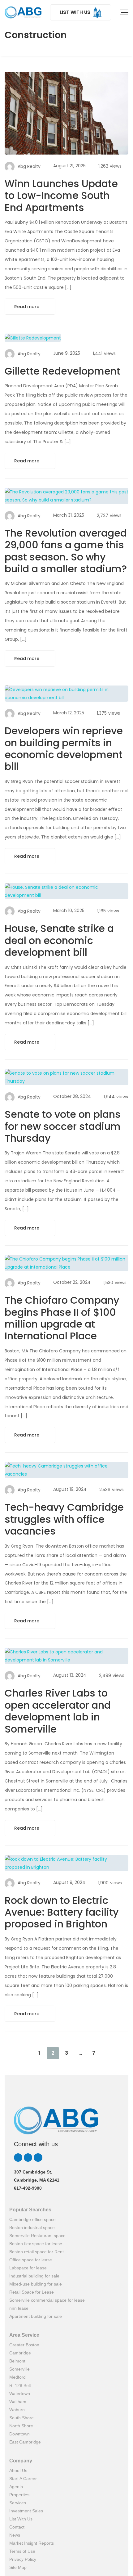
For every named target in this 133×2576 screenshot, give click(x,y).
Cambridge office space (32, 2219)
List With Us (21, 2519)
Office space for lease (31, 2260)
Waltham (18, 2402)
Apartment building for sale (36, 2316)
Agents (16, 2487)
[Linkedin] (18, 2158)
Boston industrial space (32, 2228)
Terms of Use (22, 2551)
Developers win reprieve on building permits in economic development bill (64, 749)
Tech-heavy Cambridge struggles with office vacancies (64, 1519)
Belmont (17, 2361)
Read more (27, 307)
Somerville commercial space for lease (47, 2300)
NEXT (107, 2053)
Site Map (18, 2567)
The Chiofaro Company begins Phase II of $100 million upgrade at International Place (62, 1318)
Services (18, 2503)
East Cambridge (25, 2442)
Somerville (19, 2369)
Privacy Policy (23, 2559)
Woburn (17, 2410)
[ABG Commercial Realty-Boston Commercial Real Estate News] (23, 12)
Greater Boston (24, 2345)
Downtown (19, 2434)
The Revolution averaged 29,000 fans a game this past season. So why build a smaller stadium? (66, 551)
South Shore (21, 2418)
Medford (17, 2377)
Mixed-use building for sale (36, 2284)
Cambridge (20, 2353)
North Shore (21, 2426)
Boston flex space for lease (36, 2244)
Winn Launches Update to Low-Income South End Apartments (61, 196)
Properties (19, 2495)
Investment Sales (26, 2511)
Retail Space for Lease (32, 2292)
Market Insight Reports (32, 2543)
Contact (17, 2527)
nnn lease (19, 2308)
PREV (26, 2053)
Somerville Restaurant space (37, 2236)
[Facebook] (38, 2158)
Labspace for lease (28, 2268)
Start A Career (23, 2479)
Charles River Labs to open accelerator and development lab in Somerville (58, 1711)
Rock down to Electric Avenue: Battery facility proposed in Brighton (62, 1912)
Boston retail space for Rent (36, 2252)
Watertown (20, 2394)
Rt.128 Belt (20, 2385)
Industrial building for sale (34, 2276)
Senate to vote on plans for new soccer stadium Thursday (63, 1126)
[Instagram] (28, 2158)
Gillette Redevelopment (62, 371)
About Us (18, 2470)
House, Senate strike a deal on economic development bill (59, 940)
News (15, 2535)
